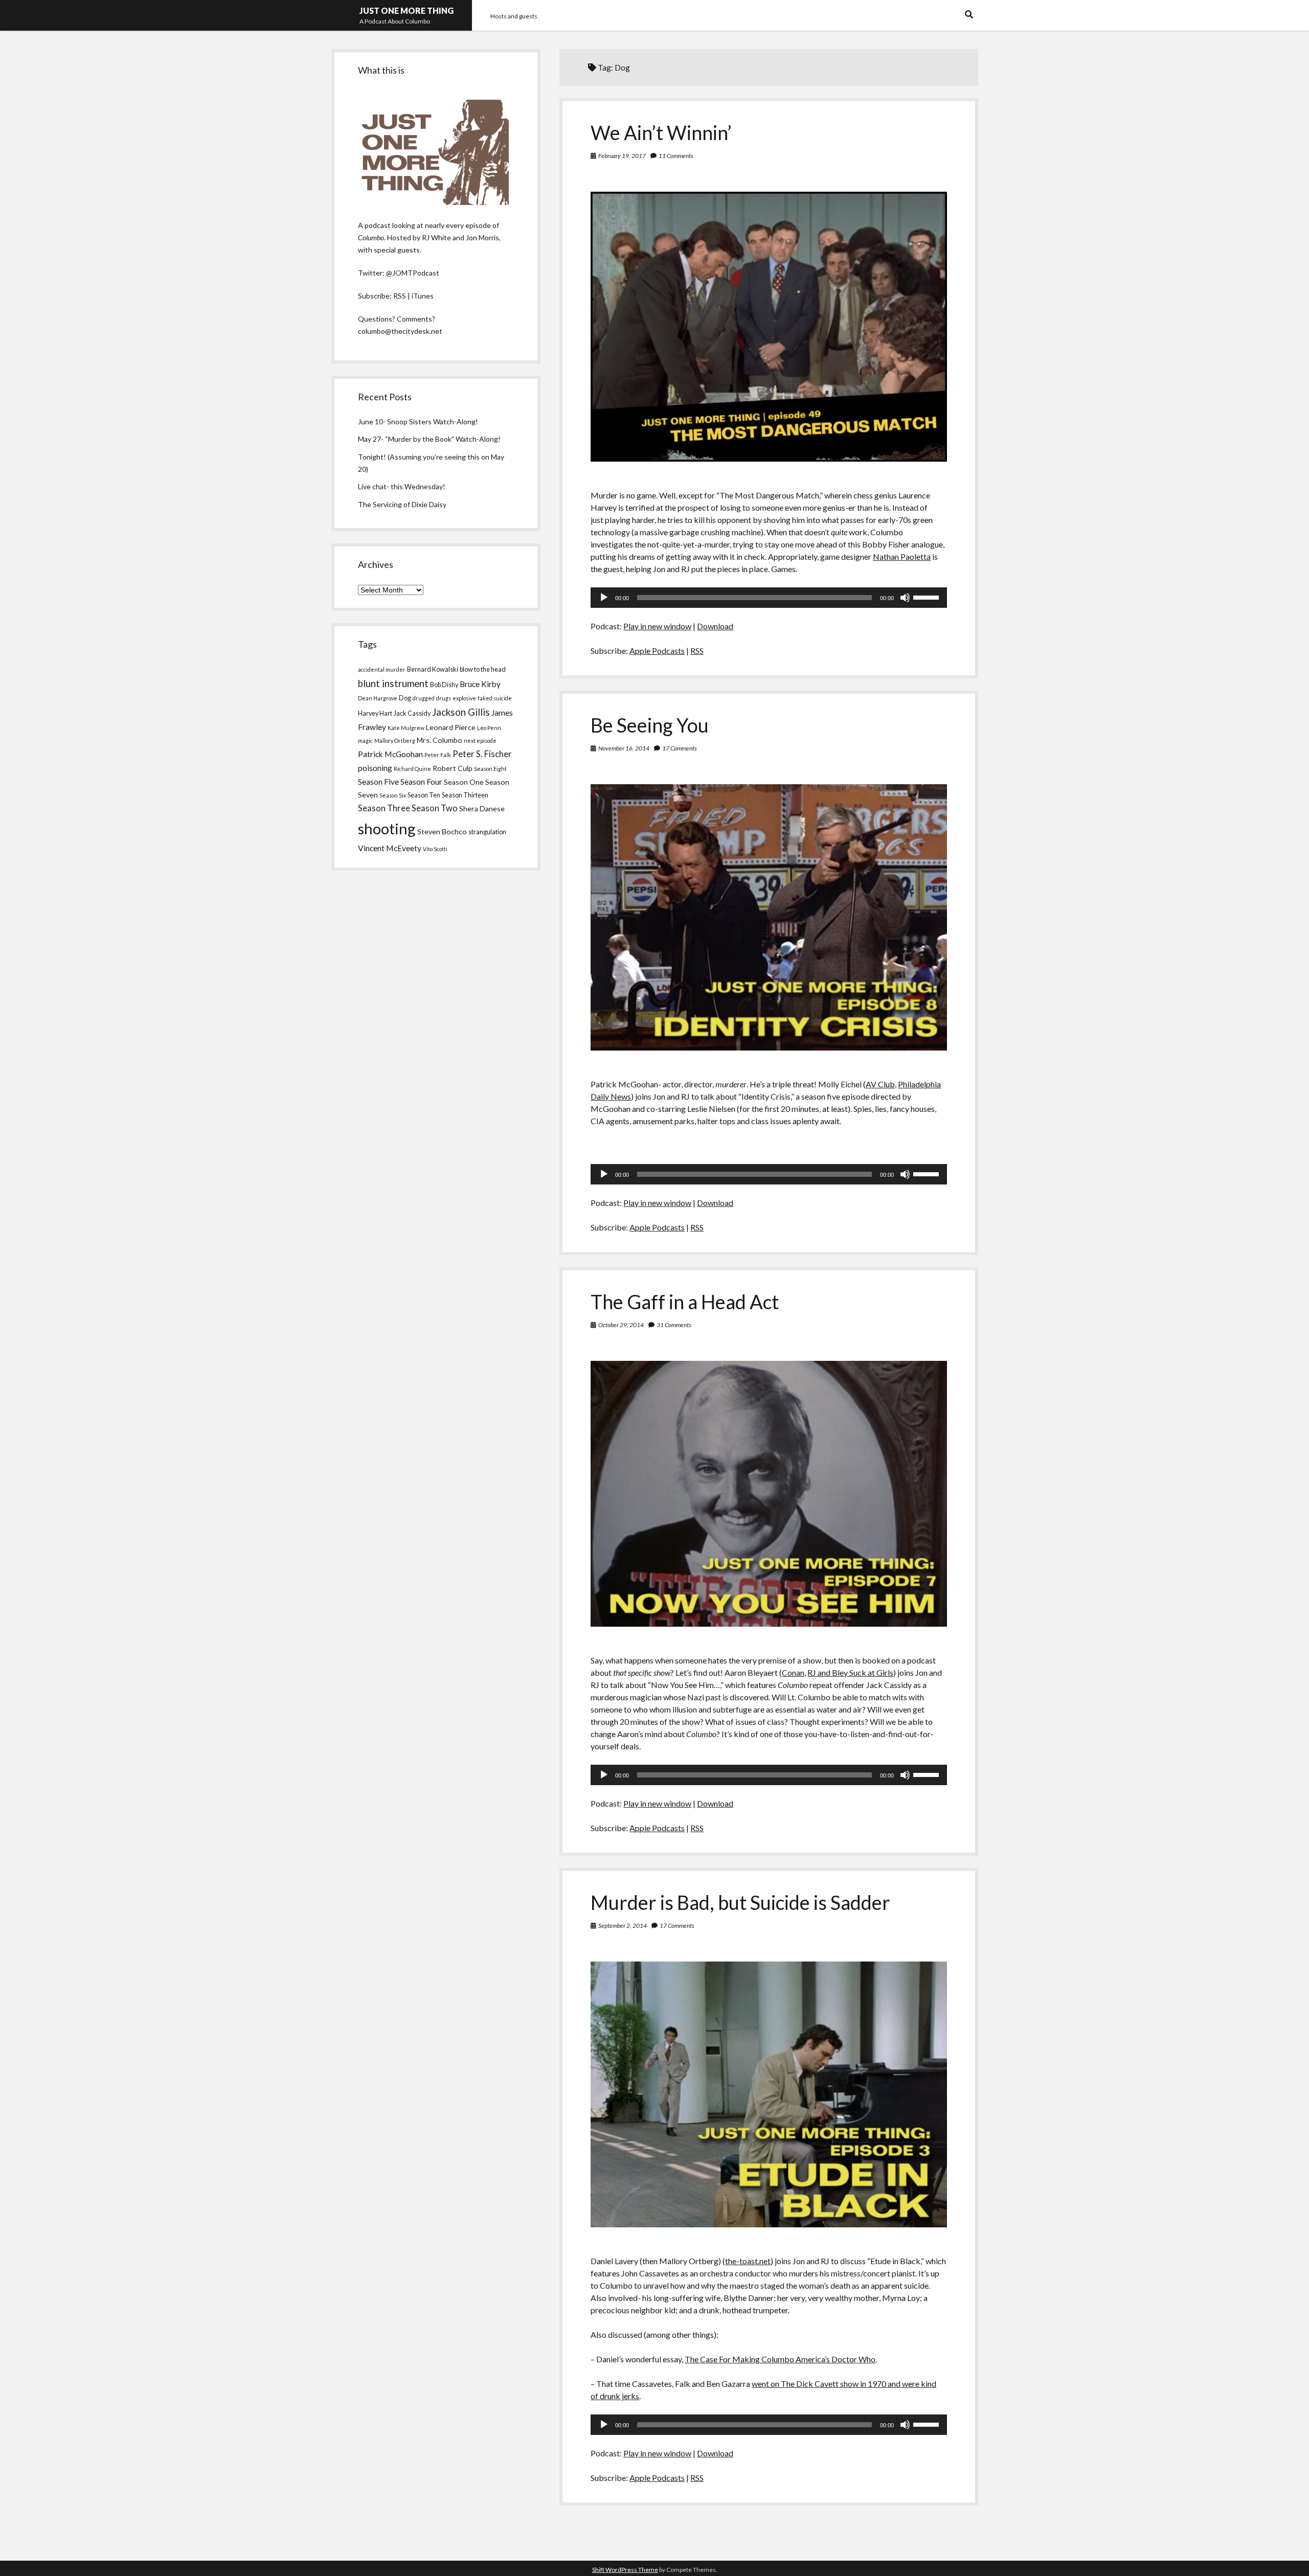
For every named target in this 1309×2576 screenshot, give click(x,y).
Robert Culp (453, 768)
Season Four (421, 782)
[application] (769, 598)
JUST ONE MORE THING (407, 10)
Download (715, 626)
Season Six (393, 795)
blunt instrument (393, 683)
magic (365, 740)
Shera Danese (482, 808)
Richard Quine (412, 769)
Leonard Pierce (451, 727)
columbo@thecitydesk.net (400, 331)
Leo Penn (489, 728)
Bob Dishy (444, 685)
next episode (480, 740)
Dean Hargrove (378, 698)
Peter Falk (438, 755)
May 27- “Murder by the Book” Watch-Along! (429, 439)
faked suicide (495, 698)
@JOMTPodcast (413, 273)
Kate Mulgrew (406, 728)
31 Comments (674, 1325)
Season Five (378, 782)
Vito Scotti (435, 849)
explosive (464, 698)
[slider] (928, 597)
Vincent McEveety (390, 848)
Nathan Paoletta (902, 556)
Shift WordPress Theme (625, 2570)
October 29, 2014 (621, 1325)
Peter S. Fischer (482, 754)
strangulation (487, 832)
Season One (464, 782)
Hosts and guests (514, 16)
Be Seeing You (650, 725)
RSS (697, 651)
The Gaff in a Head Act (685, 1302)
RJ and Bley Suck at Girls (850, 1672)
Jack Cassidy (412, 713)
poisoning (375, 768)
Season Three (384, 808)
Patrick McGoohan (390, 754)
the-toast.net (748, 2261)
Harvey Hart (375, 713)
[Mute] (905, 598)
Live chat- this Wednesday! (402, 486)
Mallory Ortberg (395, 740)
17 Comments (680, 748)
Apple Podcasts (657, 651)
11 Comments (676, 156)
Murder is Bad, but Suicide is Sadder (740, 1902)
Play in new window (657, 626)
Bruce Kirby (480, 684)
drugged (424, 698)
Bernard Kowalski (433, 669)
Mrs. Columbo (439, 740)
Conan (793, 1672)
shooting (387, 828)
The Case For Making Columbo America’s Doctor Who (780, 2359)
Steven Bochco (442, 831)
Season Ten (424, 795)
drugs (444, 698)
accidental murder (382, 669)
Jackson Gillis (461, 712)
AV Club (880, 1084)
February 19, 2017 (622, 156)
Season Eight (490, 769)
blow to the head (483, 669)
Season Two (435, 808)
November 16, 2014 (624, 748)
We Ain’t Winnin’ (661, 132)
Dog (405, 698)
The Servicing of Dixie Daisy (402, 504)
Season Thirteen (465, 795)
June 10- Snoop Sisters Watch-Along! (418, 421)
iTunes (423, 296)
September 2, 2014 (623, 1925)
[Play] (604, 598)
